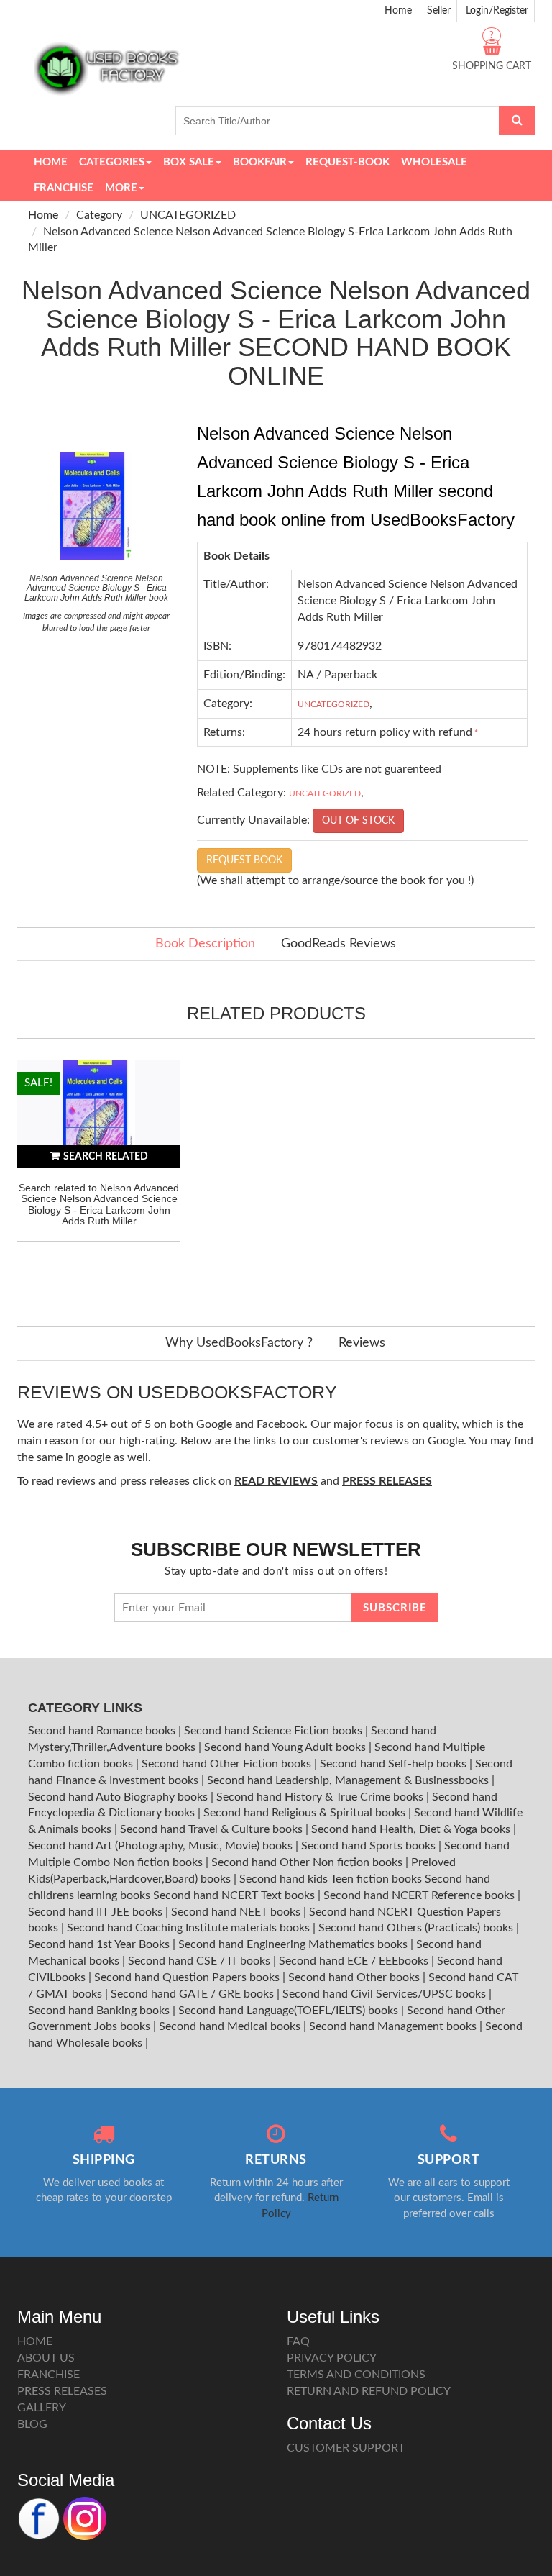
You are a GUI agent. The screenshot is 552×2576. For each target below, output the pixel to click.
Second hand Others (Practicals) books (417, 1928)
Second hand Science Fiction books (275, 1731)
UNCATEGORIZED (188, 215)
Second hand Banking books (100, 2011)
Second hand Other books (355, 1977)
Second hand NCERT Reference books (420, 1895)
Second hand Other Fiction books (228, 1764)
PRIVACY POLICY (332, 2358)
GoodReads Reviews (339, 944)
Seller (439, 11)
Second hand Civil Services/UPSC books (386, 1994)
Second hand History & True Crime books (321, 1797)
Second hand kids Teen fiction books (331, 1879)
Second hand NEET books (237, 1912)
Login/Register (497, 11)
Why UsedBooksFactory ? (239, 1343)
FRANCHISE (49, 2375)
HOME (35, 2341)
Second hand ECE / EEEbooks (355, 1961)
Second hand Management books (394, 2026)
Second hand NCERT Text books (235, 1895)
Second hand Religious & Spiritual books (306, 1813)
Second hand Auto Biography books (119, 1797)
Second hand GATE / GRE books (194, 1994)
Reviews (362, 1343)
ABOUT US (46, 2358)
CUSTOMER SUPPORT (346, 2448)
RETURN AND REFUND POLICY (369, 2391)
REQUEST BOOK (244, 860)
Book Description (205, 944)
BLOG (32, 2424)
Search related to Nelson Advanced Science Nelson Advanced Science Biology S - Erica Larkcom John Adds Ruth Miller (99, 1204)
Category (99, 215)
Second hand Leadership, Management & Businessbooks (349, 1780)
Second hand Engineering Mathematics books (294, 1944)
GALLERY (42, 2408)
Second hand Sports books (370, 1846)
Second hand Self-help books (395, 1764)
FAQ (298, 2341)
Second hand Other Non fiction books (308, 1862)
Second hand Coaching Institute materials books (190, 1928)
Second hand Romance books (103, 1731)
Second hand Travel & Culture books (213, 1829)
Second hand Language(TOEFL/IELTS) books (290, 2011)
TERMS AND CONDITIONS (356, 2375)
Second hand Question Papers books (188, 1977)
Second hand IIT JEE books (97, 1912)
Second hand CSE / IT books (201, 1961)
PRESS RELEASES (62, 2391)
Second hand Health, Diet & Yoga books (412, 1829)
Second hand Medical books (231, 2026)
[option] (99, 1179)
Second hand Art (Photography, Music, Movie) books (162, 1846)
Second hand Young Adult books (286, 1747)
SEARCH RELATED (106, 1157)
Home (398, 11)
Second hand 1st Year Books (100, 1944)
